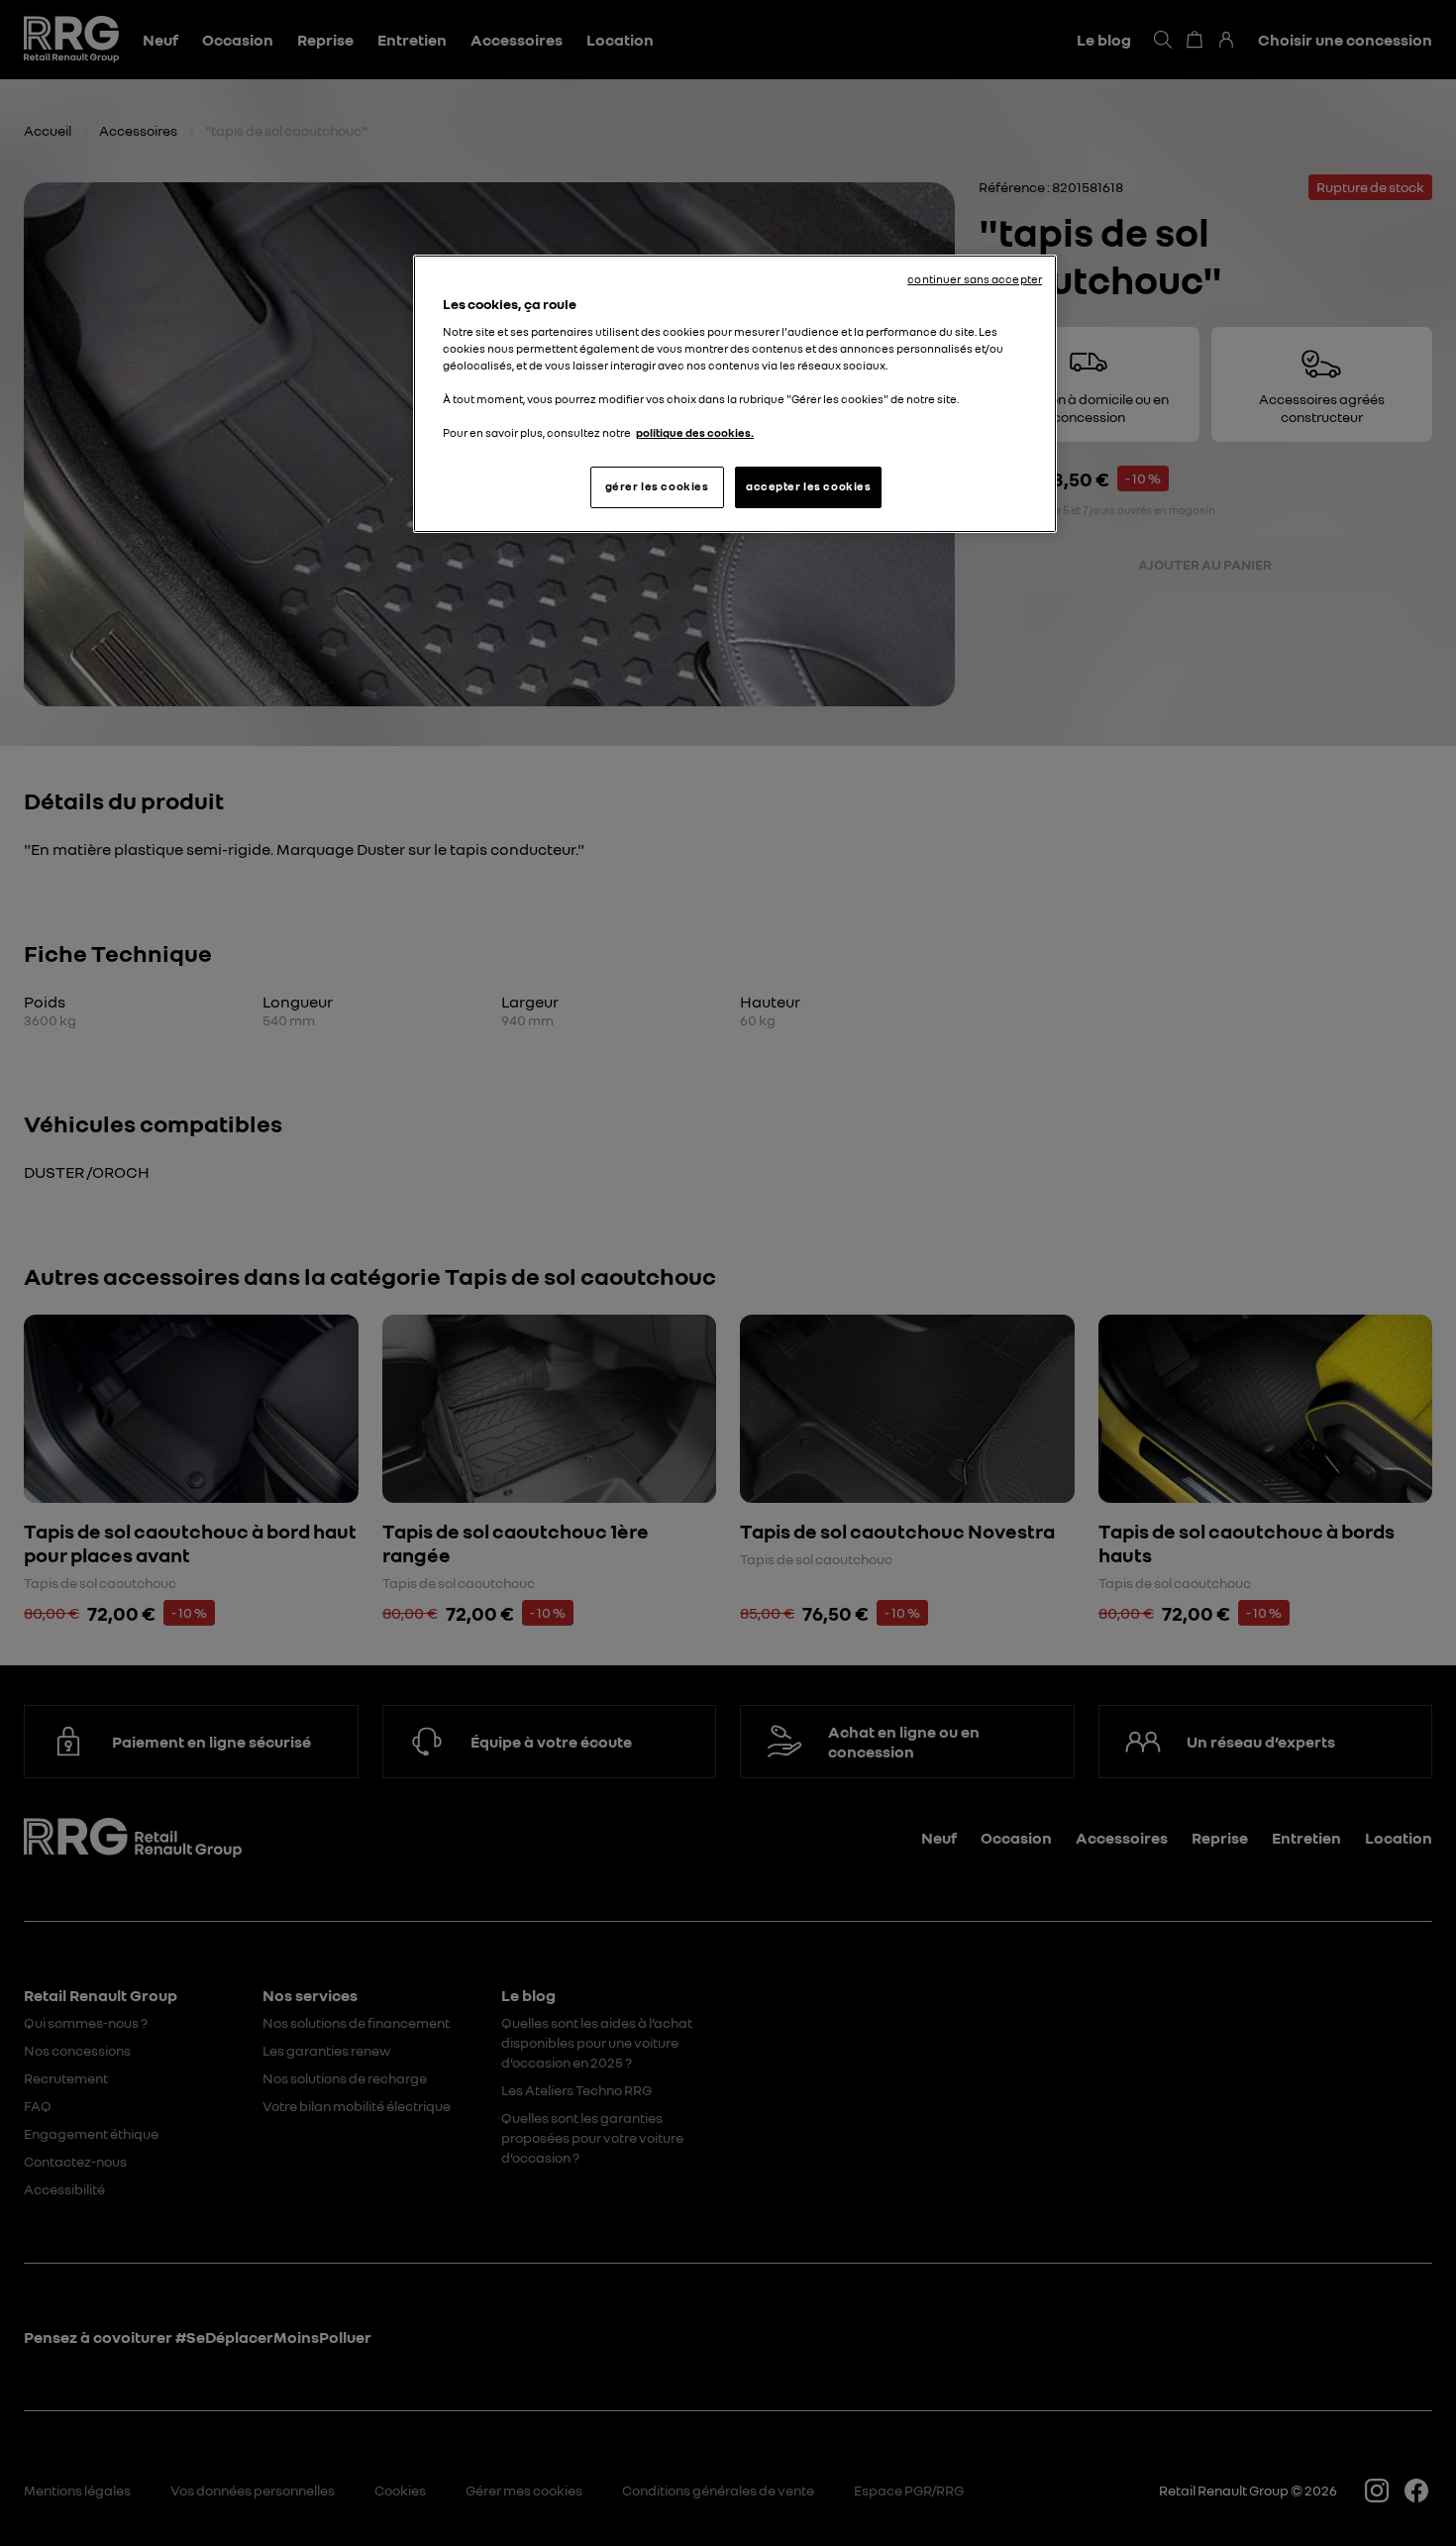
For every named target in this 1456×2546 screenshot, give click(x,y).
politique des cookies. (695, 433)
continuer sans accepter (975, 279)
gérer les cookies (657, 486)
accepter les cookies (808, 486)
